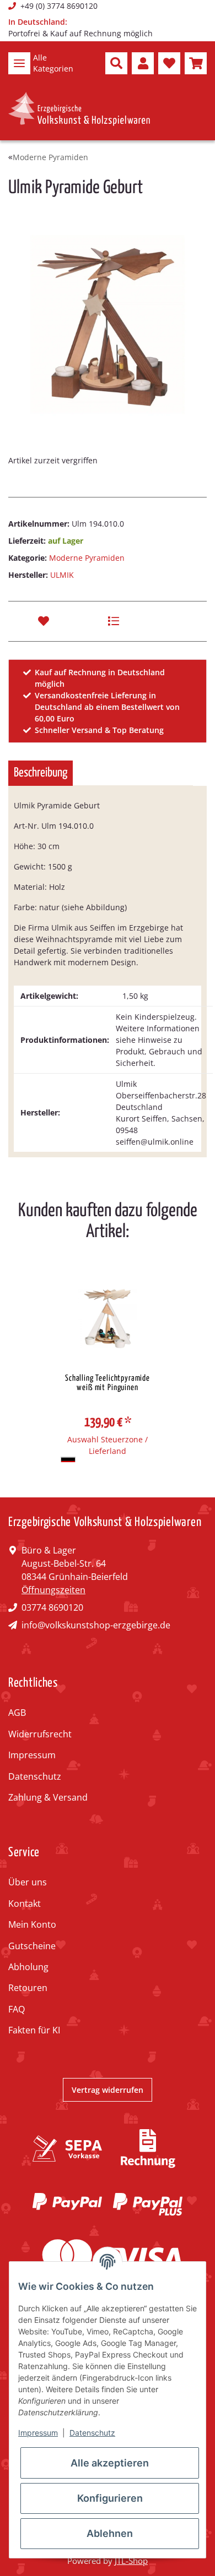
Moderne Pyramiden (87, 558)
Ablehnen (110, 2533)
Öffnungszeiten (53, 1590)
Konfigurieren (110, 2498)
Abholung (28, 1967)
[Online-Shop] (79, 109)
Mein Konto (32, 1924)
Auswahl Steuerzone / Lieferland (108, 1445)
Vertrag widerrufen (108, 2090)
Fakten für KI (34, 2030)
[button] (116, 63)
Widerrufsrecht (40, 1734)
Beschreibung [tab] (41, 773)
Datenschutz (35, 1776)
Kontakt (25, 1904)
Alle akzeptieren (110, 2463)
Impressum (32, 1755)
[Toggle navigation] (19, 63)
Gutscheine (32, 1946)
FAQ (17, 2009)
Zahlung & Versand (48, 1797)
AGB (17, 1713)
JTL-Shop (131, 2561)
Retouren (28, 1988)
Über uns (28, 1882)
